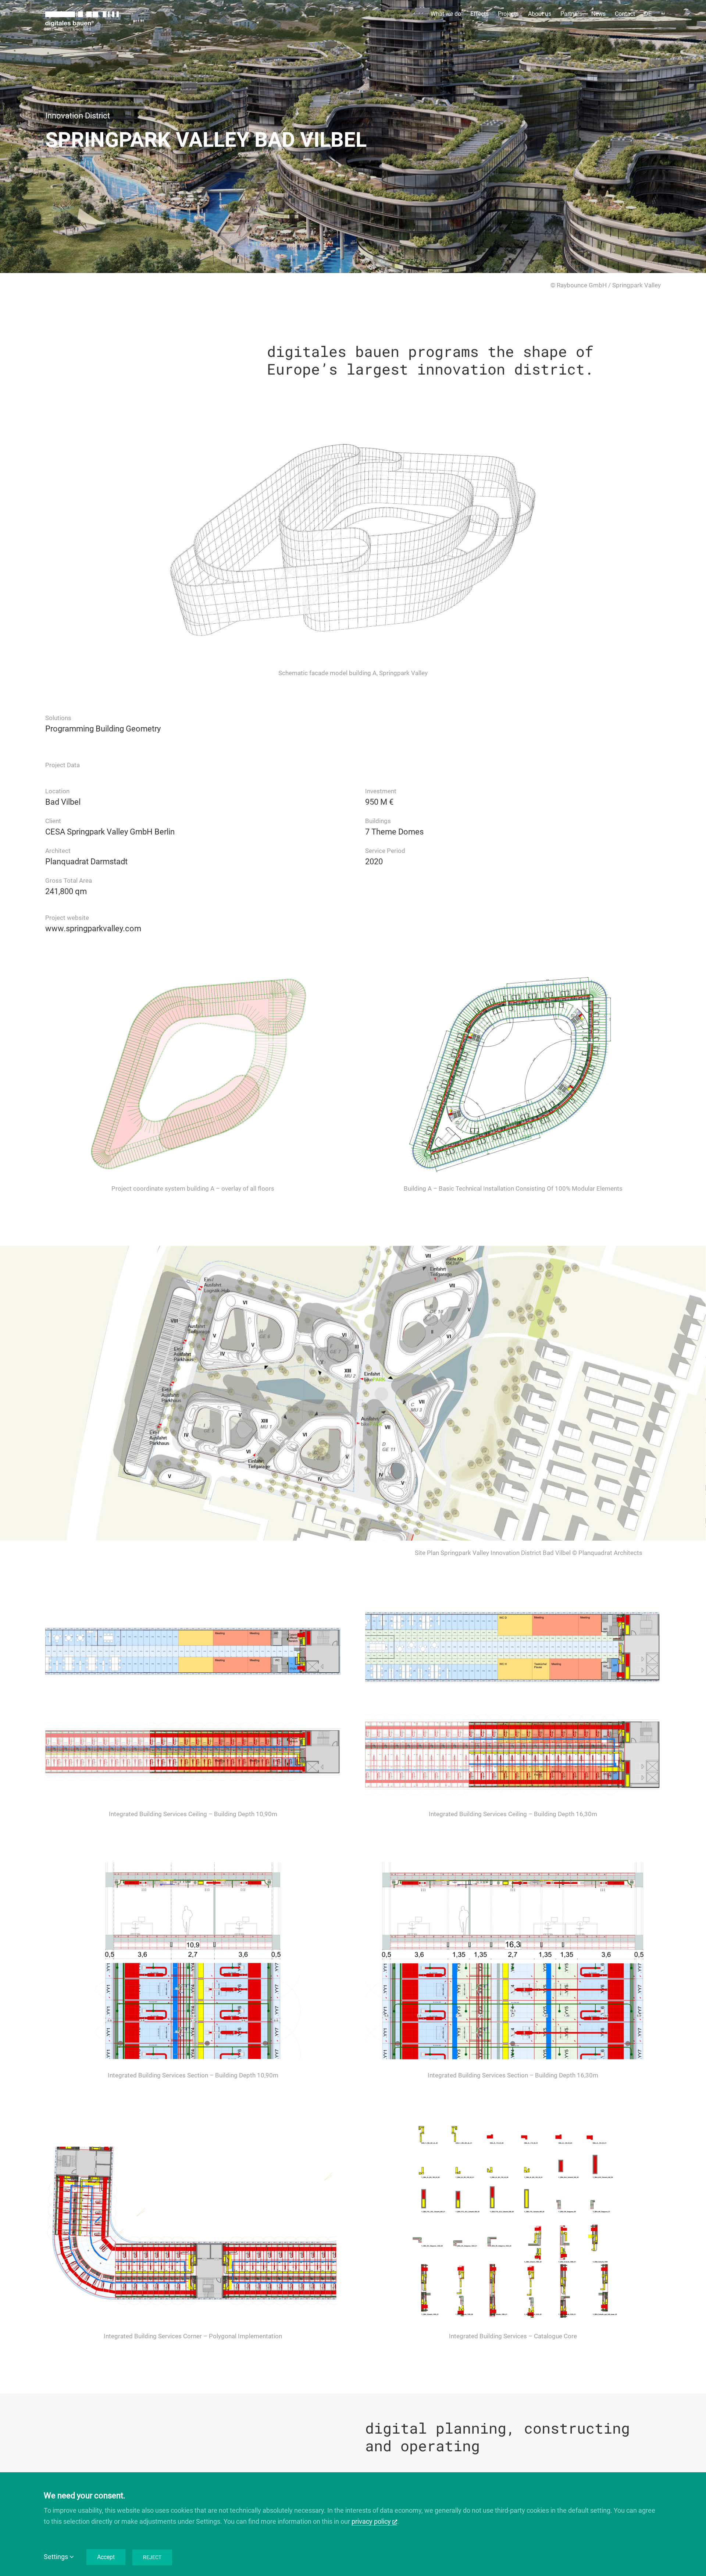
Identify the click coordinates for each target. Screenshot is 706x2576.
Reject (152, 2557)
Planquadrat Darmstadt (86, 862)
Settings (57, 2557)
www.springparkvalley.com (93, 929)
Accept (106, 2557)
